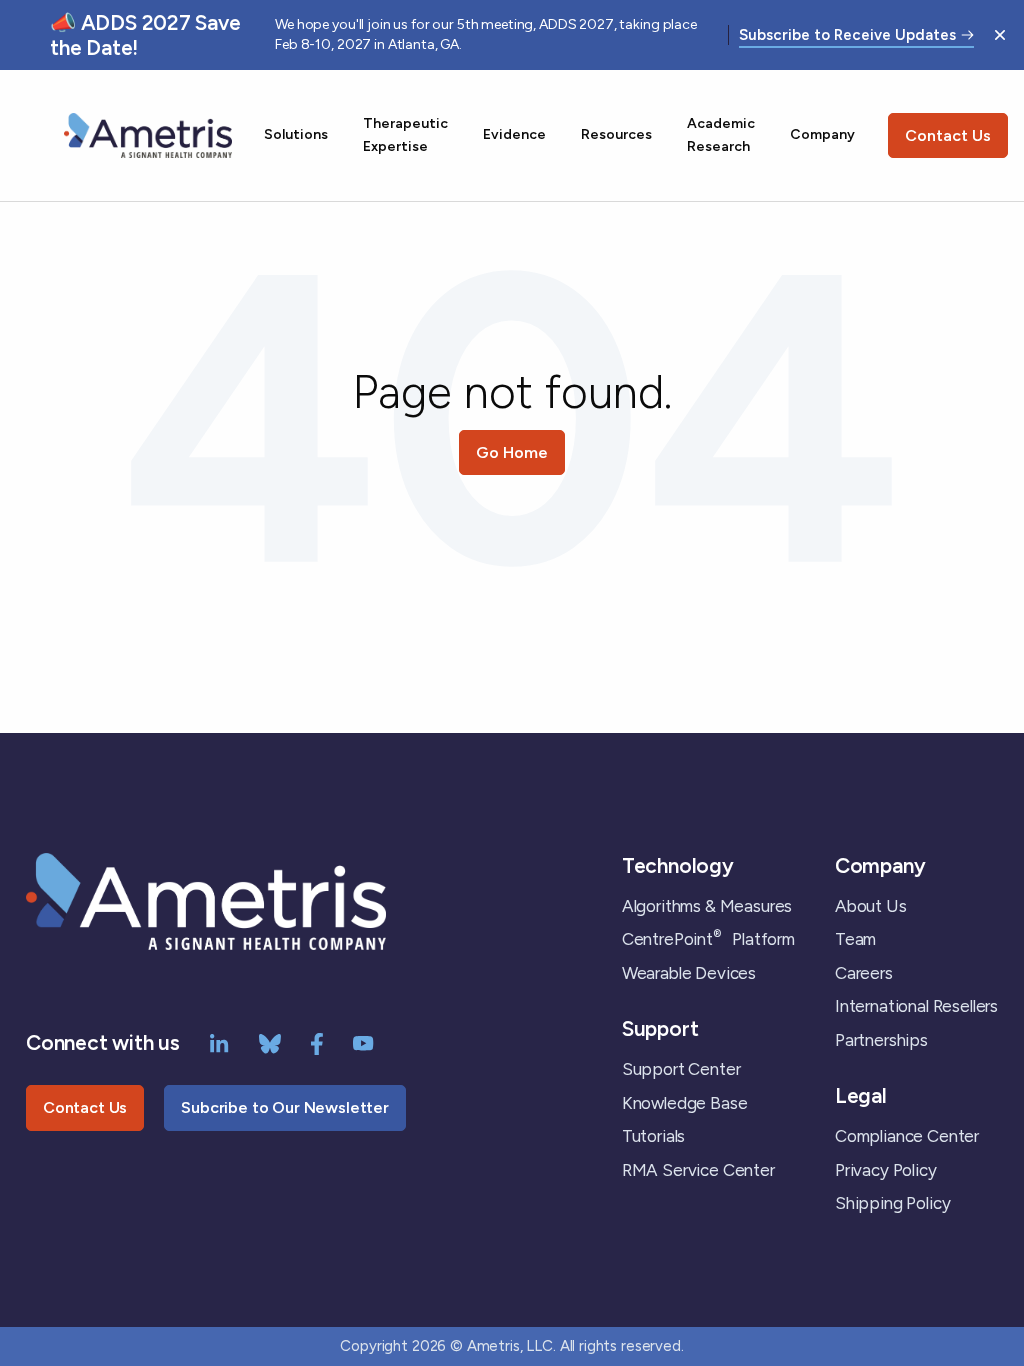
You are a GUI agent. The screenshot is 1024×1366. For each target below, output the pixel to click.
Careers (864, 973)
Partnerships (881, 1040)
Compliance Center (907, 1136)
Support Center (681, 1069)
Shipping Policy (892, 1203)
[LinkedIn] (219, 1042)
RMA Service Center (698, 1170)
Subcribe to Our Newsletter (285, 1107)
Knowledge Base (685, 1103)
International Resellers (916, 1006)
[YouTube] (363, 1042)
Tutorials (653, 1136)
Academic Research (721, 134)
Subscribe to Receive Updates (847, 36)
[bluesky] (270, 1042)
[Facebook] (317, 1042)
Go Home (512, 452)
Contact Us (948, 135)
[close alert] (1000, 35)
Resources (616, 134)
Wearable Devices (689, 973)
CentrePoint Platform (708, 939)
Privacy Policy (886, 1170)
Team (855, 939)
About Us (871, 906)
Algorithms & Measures (707, 906)
